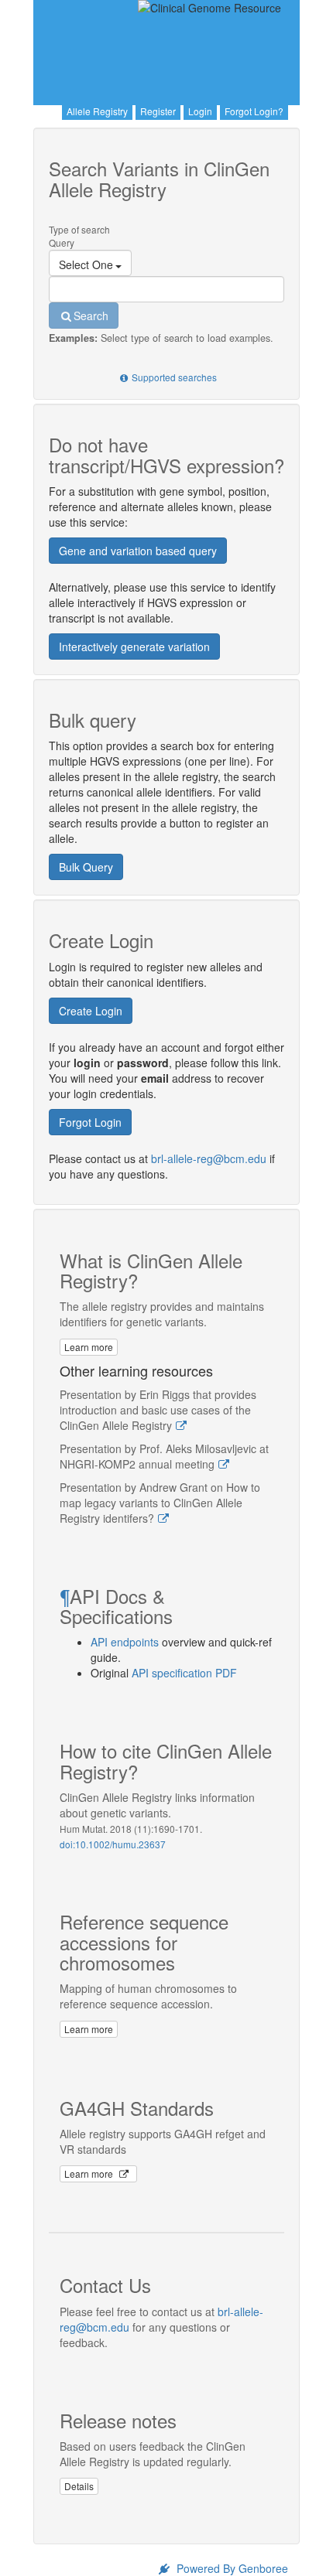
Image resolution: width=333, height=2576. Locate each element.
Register (158, 111)
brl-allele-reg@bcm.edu (209, 1158)
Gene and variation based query (138, 551)
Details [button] (79, 2486)
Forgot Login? (254, 111)
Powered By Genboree (231, 2568)
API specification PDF (184, 1673)
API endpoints (125, 1642)
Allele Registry (97, 111)
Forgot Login (90, 1122)
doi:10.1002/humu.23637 (113, 1844)
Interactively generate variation (134, 647)
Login (200, 111)
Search (91, 316)
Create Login (91, 1011)
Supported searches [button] (174, 377)
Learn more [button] (89, 1347)
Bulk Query (86, 867)
